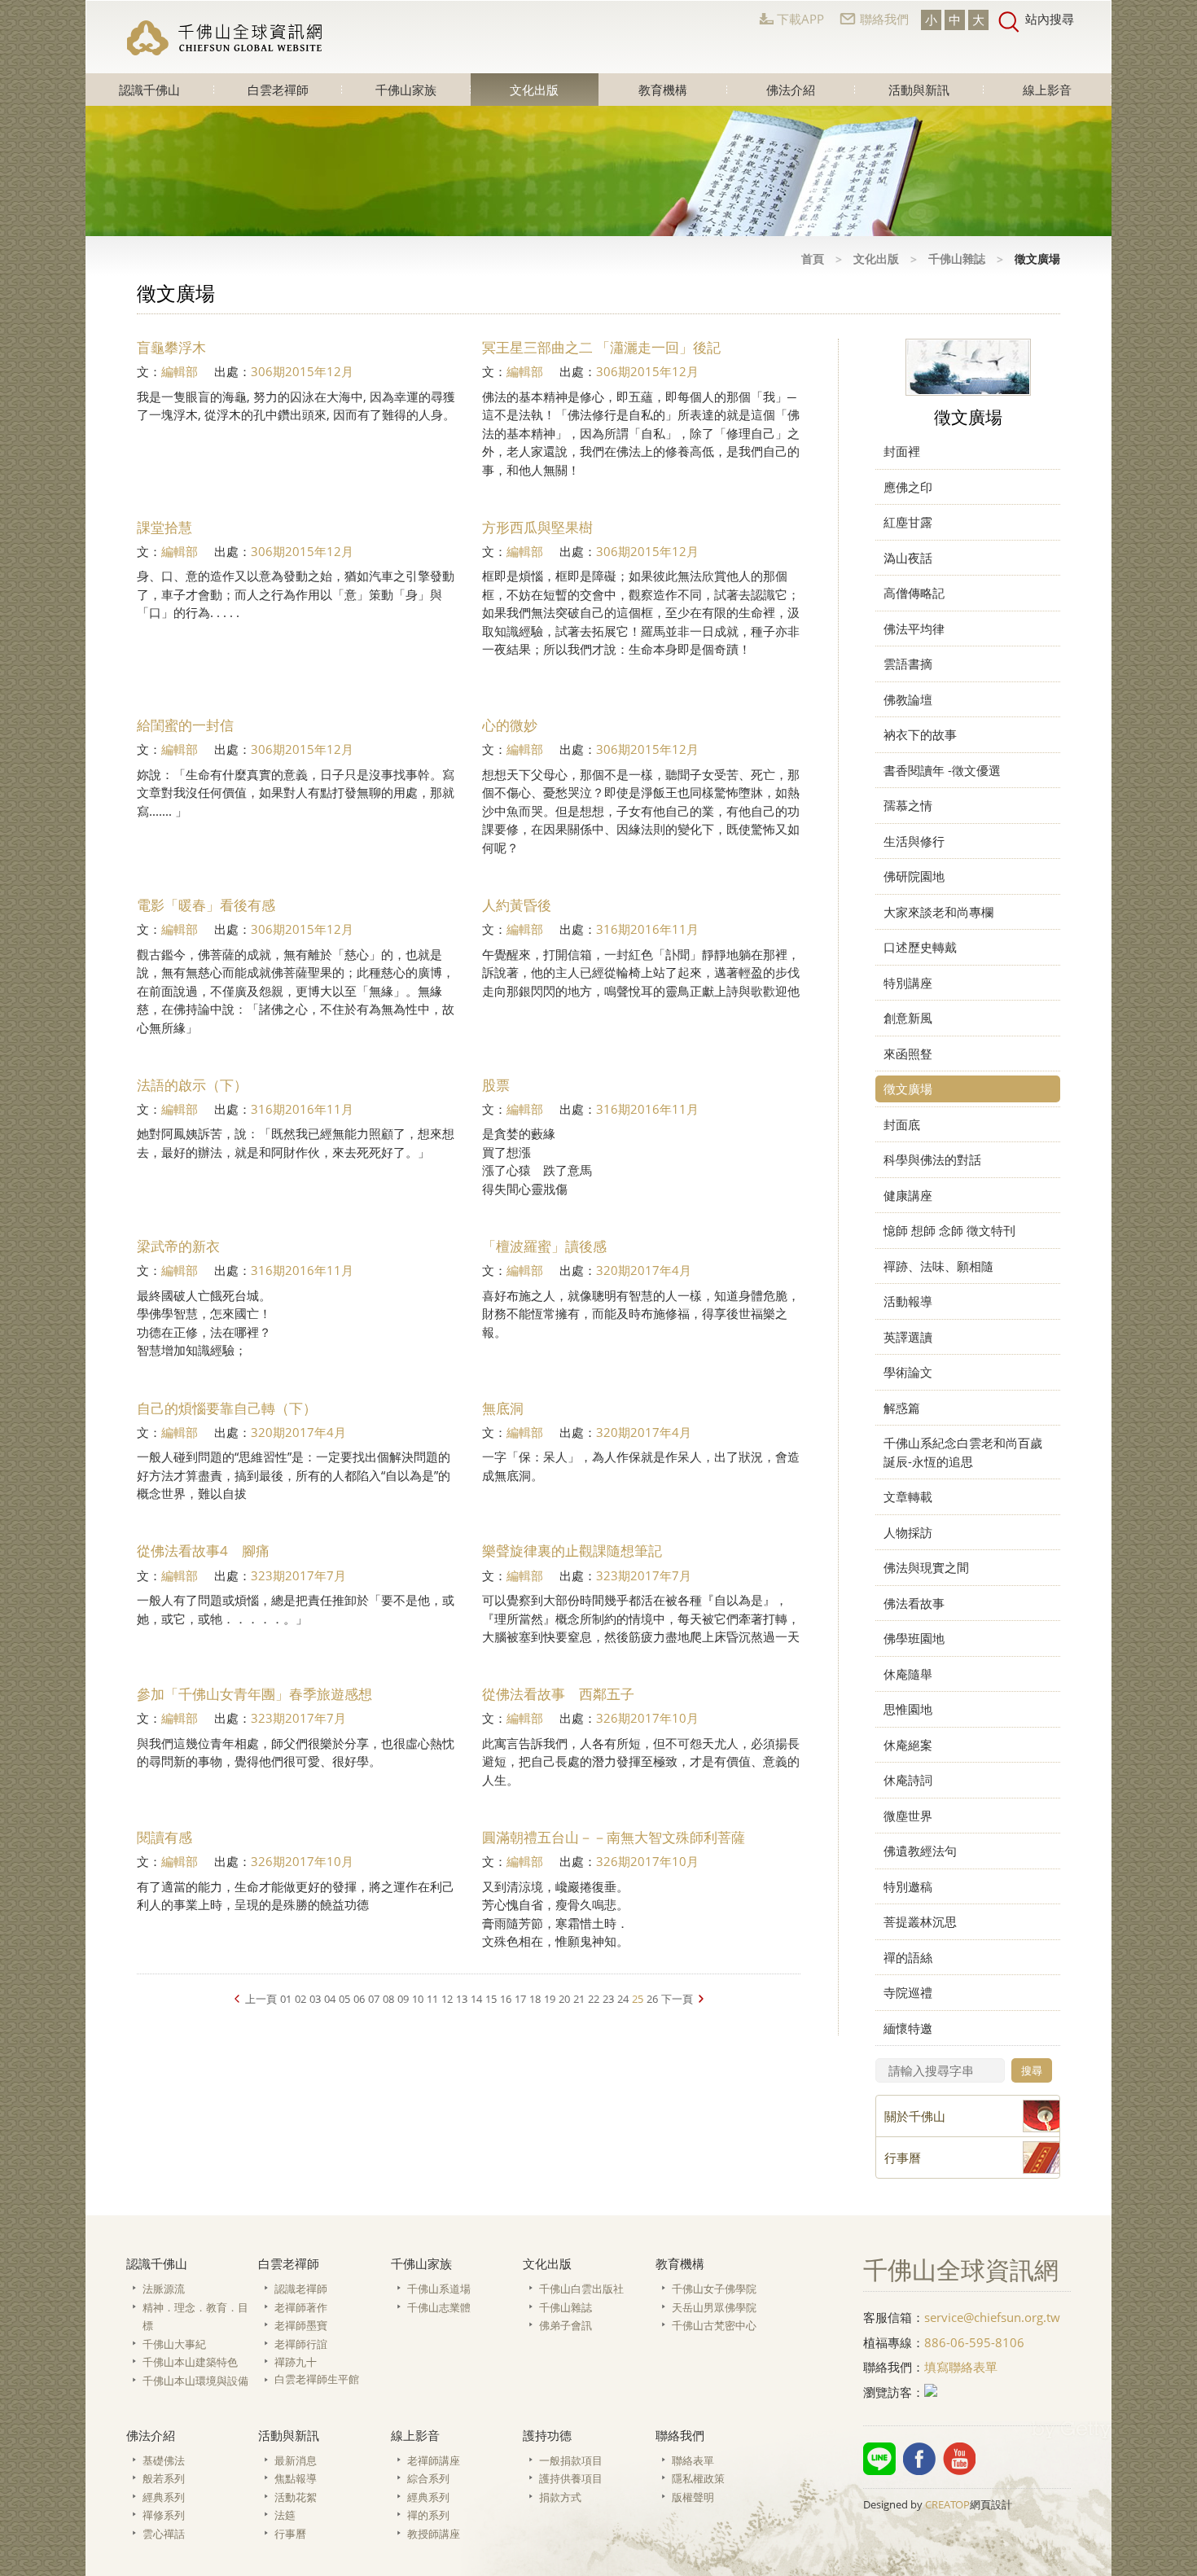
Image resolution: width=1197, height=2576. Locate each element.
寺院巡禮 (908, 1992)
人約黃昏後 (517, 905)
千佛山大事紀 (174, 2344)
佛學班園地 (914, 1638)
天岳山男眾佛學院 (714, 2307)
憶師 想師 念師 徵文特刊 (949, 1230)
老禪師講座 (434, 2460)
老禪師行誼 (301, 2344)
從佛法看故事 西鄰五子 (558, 1694)
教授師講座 (434, 2534)
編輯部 (180, 371)
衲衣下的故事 (920, 734)
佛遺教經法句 (920, 1851)
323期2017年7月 (298, 1575)
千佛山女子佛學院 (714, 2289)
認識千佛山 (149, 90)
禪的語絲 (908, 1957)
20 (564, 1999)
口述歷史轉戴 (920, 947)
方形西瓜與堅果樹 (537, 527)
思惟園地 (908, 1709)
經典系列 (164, 2497)
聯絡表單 (693, 2460)
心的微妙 (518, 725)
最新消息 (296, 2460)
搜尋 (1032, 2070)
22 (594, 1999)
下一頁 (677, 1999)
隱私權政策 (698, 2478)
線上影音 (1047, 90)
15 (491, 1999)
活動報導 (908, 1301)
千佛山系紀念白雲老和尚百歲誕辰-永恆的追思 (963, 1452)
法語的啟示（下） (192, 1085)
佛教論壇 (908, 699)
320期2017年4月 (644, 1270)
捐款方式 (560, 2497)
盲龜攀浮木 (171, 347)
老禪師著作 (301, 2307)
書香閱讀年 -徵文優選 (942, 770)
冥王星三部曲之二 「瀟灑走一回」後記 (601, 347)
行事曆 (290, 2534)
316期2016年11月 (647, 929)
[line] (879, 2459)
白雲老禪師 (278, 90)
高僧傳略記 (914, 593)
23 (608, 1999)
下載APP (800, 19)
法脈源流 (164, 2289)
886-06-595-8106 (974, 2342)
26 (652, 1999)
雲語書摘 (908, 664)
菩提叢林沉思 (920, 1921)
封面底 (902, 1124)
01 (286, 1999)
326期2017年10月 (647, 1718)
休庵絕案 (908, 1745)
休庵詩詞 (908, 1780)
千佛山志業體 (439, 2307)
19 (550, 1999)
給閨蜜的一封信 (185, 725)
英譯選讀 (908, 1337)
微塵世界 (908, 1816)
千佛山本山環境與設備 (195, 2381)
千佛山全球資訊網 (225, 37)
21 (579, 1999)
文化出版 (534, 90)
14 (476, 1999)
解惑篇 (902, 1408)
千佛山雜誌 (957, 258)
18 (535, 1999)
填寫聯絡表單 (961, 2367)
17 (520, 1999)
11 (432, 1999)
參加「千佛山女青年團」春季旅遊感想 (254, 1694)
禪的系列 (428, 2515)
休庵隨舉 (908, 1674)
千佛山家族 (406, 90)
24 (623, 1999)
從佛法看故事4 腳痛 (203, 1551)
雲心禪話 (164, 2534)
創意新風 (908, 1018)
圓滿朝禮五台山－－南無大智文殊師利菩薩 (614, 1837)
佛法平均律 (914, 629)
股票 (496, 1085)
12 (447, 1999)
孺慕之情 (908, 805)
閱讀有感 (164, 1837)
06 (359, 1999)
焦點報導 (296, 2478)
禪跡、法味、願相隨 (938, 1266)
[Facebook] (919, 2459)
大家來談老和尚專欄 (938, 912)
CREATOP (947, 2504)
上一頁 (261, 1999)
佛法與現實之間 (926, 1567)
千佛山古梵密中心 (714, 2325)
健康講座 (908, 1195)
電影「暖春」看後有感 (206, 905)
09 (403, 1999)
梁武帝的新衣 (178, 1246)
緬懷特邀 (908, 2028)
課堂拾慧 (164, 527)
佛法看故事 (914, 1603)
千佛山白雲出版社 (581, 2289)
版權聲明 (693, 2497)
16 (506, 1999)
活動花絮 (296, 2497)
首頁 (813, 258)
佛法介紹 (791, 90)
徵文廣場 (908, 1089)
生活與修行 (914, 841)
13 (462, 1999)
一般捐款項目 (571, 2460)
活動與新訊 (919, 90)
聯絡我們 (884, 19)
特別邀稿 (908, 1886)
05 (344, 1999)
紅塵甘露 (908, 522)
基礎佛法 (164, 2460)
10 (418, 1999)
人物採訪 (908, 1532)
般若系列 (164, 2478)
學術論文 (908, 1372)
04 (330, 1999)
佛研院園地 (914, 876)
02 (300, 1999)
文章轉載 (908, 1496)
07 (374, 1999)
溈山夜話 (908, 558)
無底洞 (503, 1408)
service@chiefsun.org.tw (992, 2317)
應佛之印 (908, 487)
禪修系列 (164, 2515)
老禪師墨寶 (301, 2325)
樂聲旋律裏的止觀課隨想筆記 (572, 1551)
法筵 (285, 2515)
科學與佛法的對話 (932, 1159)
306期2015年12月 (302, 371)
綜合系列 (428, 2478)
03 (315, 1999)
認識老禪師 (301, 2289)
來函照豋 (908, 1054)
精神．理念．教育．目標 (195, 2317)
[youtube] (959, 2459)
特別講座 (908, 983)
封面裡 (902, 451)
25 (638, 1999)
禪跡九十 (296, 2362)
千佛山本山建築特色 (190, 2362)
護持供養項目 (571, 2478)
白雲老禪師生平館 (317, 2379)
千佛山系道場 (439, 2289)
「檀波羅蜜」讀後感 (544, 1246)
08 (388, 1999)
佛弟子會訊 (566, 2325)
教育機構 (663, 90)
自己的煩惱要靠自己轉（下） (227, 1408)
